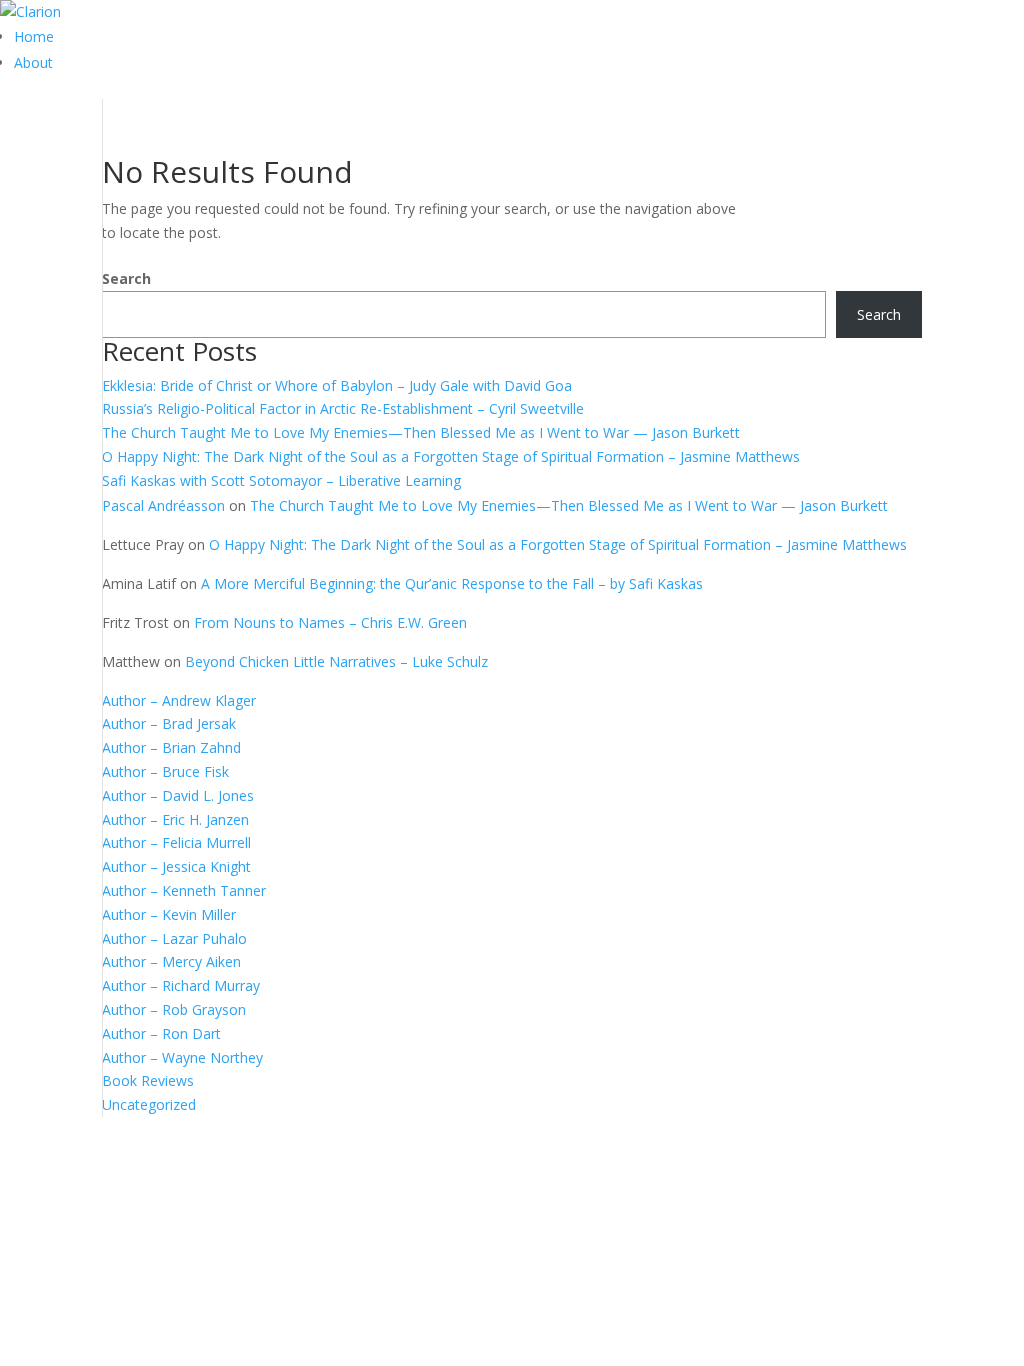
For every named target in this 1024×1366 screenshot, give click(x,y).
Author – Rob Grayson (174, 1009)
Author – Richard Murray (181, 985)
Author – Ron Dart (161, 1033)
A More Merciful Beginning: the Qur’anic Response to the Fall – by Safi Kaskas (452, 583)
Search (126, 278)
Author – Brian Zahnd (171, 747)
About (33, 62)
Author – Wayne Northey (182, 1057)
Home (34, 36)
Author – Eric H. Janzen (175, 819)
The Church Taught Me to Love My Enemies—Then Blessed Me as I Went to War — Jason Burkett (421, 432)
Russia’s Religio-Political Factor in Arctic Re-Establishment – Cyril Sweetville (343, 408)
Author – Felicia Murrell (176, 842)
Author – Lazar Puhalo (174, 938)
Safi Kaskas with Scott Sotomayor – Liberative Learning (281, 480)
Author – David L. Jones (178, 795)
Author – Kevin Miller (169, 914)
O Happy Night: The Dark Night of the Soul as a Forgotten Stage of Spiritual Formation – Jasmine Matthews (451, 456)
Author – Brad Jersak (169, 723)
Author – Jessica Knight (176, 866)
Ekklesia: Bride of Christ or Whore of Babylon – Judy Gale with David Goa (337, 385)
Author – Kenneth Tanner (184, 890)
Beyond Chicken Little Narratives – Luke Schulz (336, 661)
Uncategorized (149, 1104)
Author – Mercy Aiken (171, 961)
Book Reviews (148, 1080)
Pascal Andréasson (163, 505)
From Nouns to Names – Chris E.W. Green (330, 622)
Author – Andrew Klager (179, 700)
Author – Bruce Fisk (165, 771)
